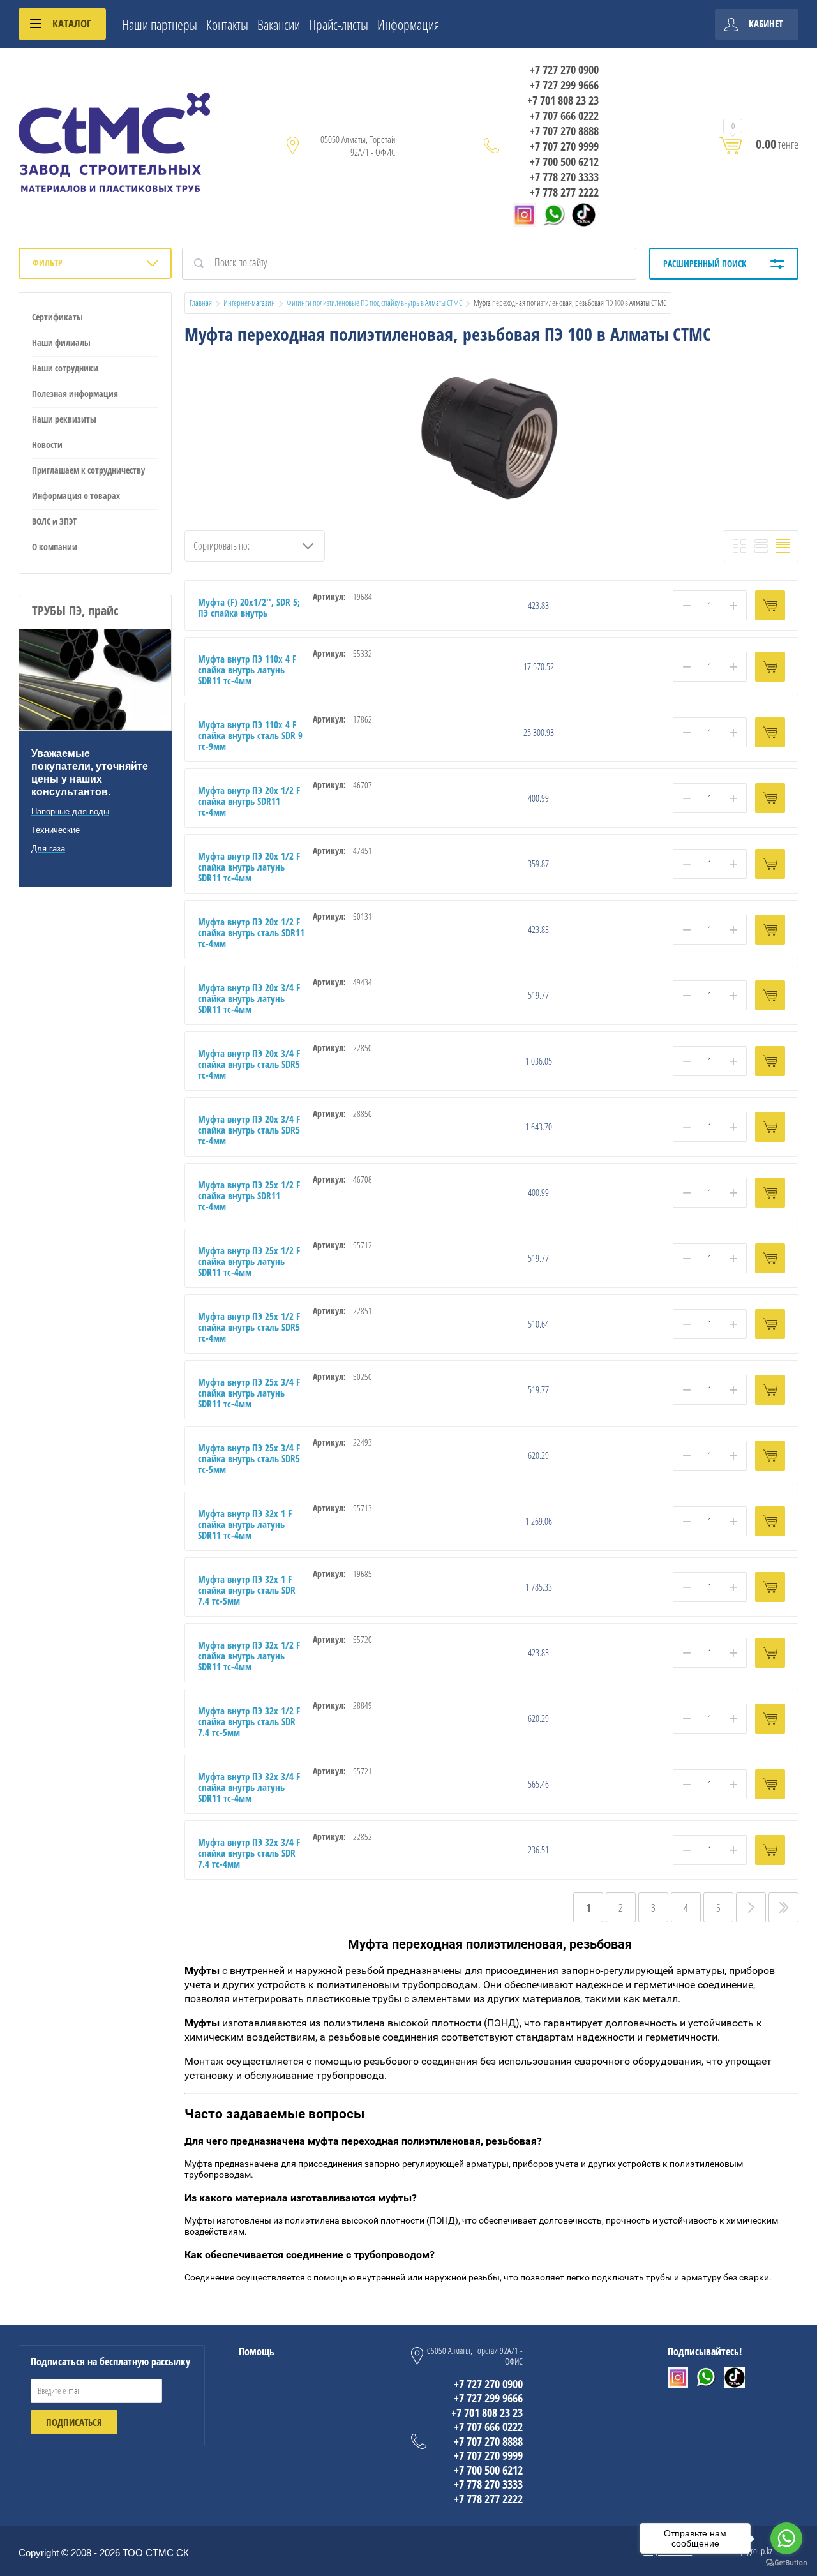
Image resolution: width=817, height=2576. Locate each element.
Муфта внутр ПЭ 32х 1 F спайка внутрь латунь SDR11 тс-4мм (245, 1524)
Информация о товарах (76, 496)
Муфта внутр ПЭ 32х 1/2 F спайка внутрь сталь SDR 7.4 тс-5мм (249, 1721)
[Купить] (770, 605)
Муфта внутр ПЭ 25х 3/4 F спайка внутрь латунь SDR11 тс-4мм (249, 1393)
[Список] (761, 546)
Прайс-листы (339, 24)
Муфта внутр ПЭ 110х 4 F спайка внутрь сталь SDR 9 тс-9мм (250, 735)
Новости (47, 445)
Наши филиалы (61, 342)
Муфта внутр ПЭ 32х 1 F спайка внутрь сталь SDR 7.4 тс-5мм (247, 1590)
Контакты (227, 24)
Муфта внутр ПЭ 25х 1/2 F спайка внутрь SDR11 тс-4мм (249, 1195)
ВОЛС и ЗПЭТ (54, 521)
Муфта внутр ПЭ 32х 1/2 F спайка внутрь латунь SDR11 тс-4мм (249, 1656)
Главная (201, 303)
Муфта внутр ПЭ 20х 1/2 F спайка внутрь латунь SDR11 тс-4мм (249, 867)
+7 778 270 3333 (564, 177)
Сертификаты (57, 317)
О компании (55, 547)
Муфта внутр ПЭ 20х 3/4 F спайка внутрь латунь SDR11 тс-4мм (249, 998)
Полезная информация (75, 393)
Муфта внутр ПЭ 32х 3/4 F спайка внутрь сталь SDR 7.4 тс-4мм (249, 1853)
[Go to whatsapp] (786, 2538)
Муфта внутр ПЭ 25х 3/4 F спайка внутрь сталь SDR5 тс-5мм (249, 1458)
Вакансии (279, 24)
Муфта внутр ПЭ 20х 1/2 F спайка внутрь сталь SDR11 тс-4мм (251, 932)
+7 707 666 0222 (564, 116)
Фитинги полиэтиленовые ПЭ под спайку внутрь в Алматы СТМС (374, 303)
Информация (408, 24)
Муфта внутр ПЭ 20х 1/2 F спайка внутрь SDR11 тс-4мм (249, 801)
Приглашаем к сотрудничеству (88, 470)
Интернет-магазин (249, 303)
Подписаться (74, 2422)
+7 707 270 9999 (564, 146)
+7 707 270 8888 (564, 131)
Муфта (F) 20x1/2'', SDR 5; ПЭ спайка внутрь (249, 607)
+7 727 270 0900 (564, 70)
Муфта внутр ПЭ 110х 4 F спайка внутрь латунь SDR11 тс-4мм (247, 670)
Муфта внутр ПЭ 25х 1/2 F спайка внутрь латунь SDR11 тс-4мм (249, 1261)
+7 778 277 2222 (564, 192)
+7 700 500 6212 (564, 161)
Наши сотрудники (65, 368)
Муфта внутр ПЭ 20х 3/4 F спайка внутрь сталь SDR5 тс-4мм (249, 1064)
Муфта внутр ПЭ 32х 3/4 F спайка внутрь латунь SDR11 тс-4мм (249, 1787)
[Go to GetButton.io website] (786, 2563)
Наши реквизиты (64, 419)
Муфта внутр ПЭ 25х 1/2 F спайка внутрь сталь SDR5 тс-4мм (249, 1327)
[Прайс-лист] (783, 546)
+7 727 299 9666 (564, 85)
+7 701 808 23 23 (563, 100)
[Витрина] (739, 546)
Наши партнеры (160, 24)
